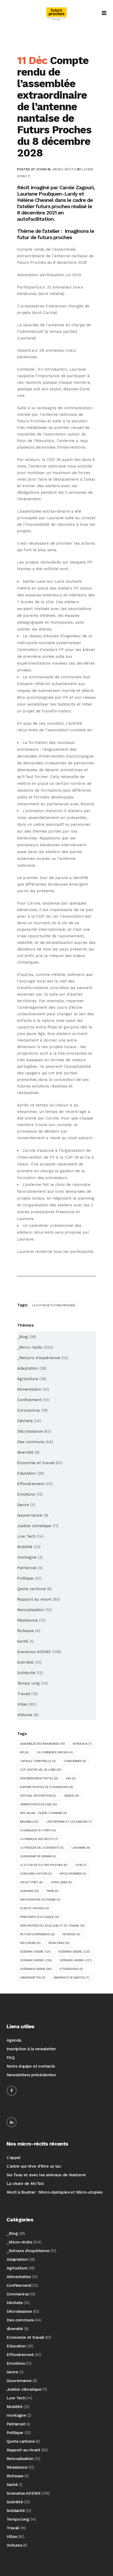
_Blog (22, 1337)
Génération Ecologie (38, 1804)
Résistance (27, 1620)
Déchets (25, 1421)
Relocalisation (30, 1610)
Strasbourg (71, 1969)
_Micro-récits (64, 169)
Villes (22, 1704)
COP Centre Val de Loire (40, 1770)
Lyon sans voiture (36, 1874)
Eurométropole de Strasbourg (47, 1787)
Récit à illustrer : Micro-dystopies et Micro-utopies (55, 2192)
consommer (75, 1761)
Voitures (25, 1715)
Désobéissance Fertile (39, 1778)
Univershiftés (33, 1978)
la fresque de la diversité (42, 1848)
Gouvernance (30, 1515)
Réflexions (30, 1943)
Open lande (61, 1882)
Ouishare (29, 1891)
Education (26, 1473)
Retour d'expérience (37, 1934)
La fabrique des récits (39, 1839)
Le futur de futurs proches (54, 1305)
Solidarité (26, 1673)
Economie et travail (36, 1463)
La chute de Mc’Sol (25, 2183)
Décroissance (30, 1431)
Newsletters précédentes (31, 2075)
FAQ (11, 2057)
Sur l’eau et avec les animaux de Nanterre (46, 2175)
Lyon (81, 1865)
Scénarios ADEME (36, 1969)
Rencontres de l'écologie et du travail (52, 1926)
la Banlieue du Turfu (38, 1830)
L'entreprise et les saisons (69, 1822)
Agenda (14, 2040)
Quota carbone (31, 1589)
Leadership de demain (38, 1856)
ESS (71, 1778)
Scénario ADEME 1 (35, 1952)
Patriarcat (27, 1568)
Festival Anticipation (38, 1796)
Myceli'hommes (73, 1874)
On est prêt (31, 1882)
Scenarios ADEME (34, 1652)
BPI (24, 1752)
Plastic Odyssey (34, 1908)
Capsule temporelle (38, 1761)
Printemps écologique (40, 1917)
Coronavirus (29, 1410)
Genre (23, 1505)
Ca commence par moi (55, 1752)
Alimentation (29, 1389)
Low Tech (26, 1536)
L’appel (14, 2157)
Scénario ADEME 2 (74, 1952)
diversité (25, 1452)
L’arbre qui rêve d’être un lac (34, 2166)
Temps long (28, 1683)
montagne (27, 1557)
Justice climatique (34, 1526)
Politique (25, 1578)
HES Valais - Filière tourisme (43, 1813)
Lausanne (81, 1848)
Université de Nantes (71, 1978)
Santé (23, 1641)
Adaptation (28, 1368)
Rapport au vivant (34, 1599)
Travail (24, 1694)
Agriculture (28, 1379)
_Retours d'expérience (39, 1358)
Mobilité (25, 1547)
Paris (52, 1891)
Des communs (31, 1442)
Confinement (29, 1400)
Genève (71, 1796)
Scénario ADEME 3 (36, 1960)
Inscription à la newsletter (31, 2049)
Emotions (26, 1494)
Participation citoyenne (40, 1900)
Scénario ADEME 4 (76, 1960)
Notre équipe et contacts (31, 2066)
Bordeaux (82, 1744)
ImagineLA (29, 1822)
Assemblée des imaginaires (42, 1744)
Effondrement (31, 1484)
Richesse (25, 1631)
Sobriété (25, 1662)
